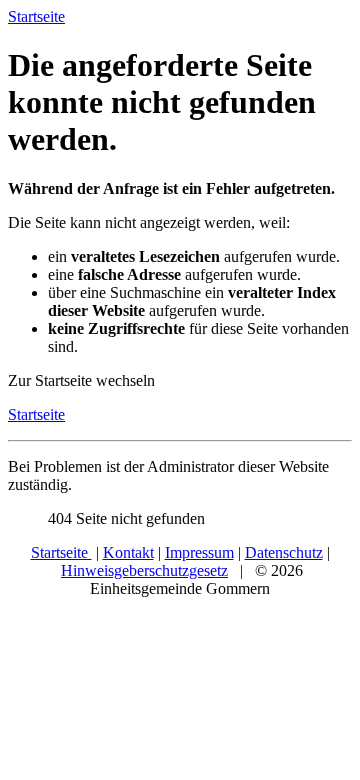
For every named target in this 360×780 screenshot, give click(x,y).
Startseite (36, 414)
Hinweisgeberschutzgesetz (144, 570)
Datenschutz (284, 552)
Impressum (199, 552)
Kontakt (128, 552)
